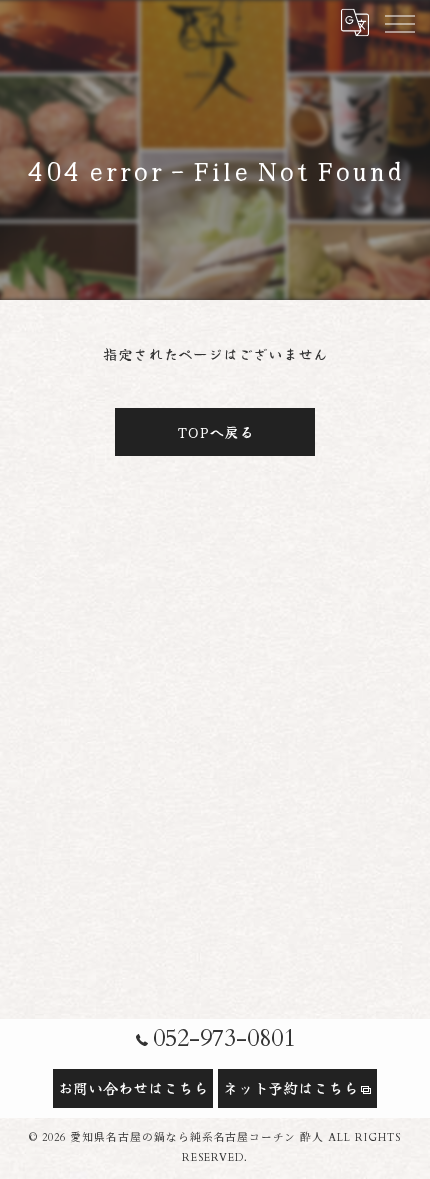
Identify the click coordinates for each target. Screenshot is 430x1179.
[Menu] (399, 22)
